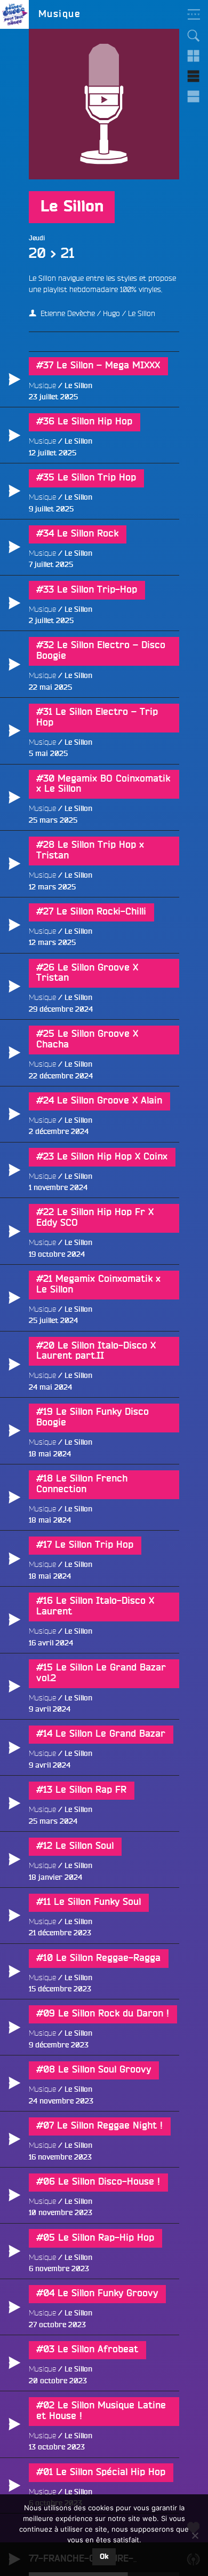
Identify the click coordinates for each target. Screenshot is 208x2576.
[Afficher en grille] (194, 56)
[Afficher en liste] (194, 76)
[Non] (195, 2535)
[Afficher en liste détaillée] (194, 97)
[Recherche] (194, 36)
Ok (104, 2557)
